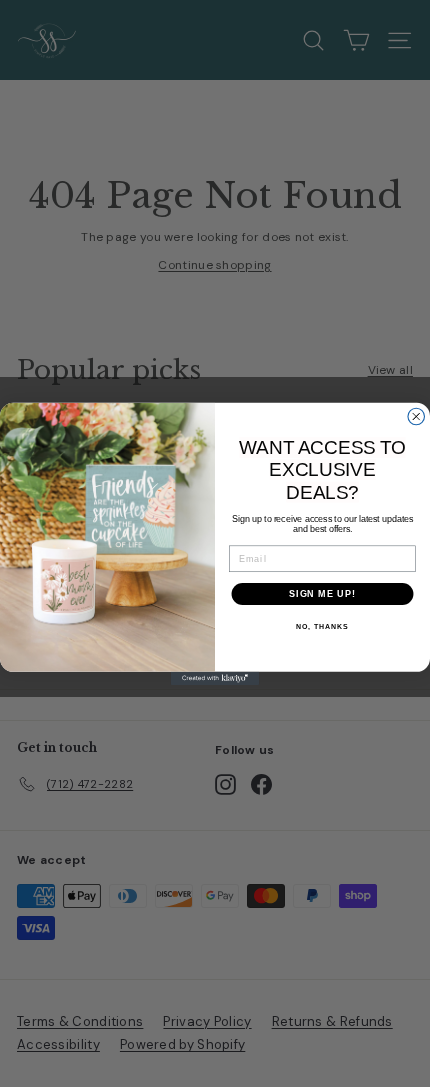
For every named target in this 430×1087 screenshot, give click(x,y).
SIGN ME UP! (322, 593)
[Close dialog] (416, 416)
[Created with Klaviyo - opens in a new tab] (215, 677)
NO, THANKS (322, 627)
